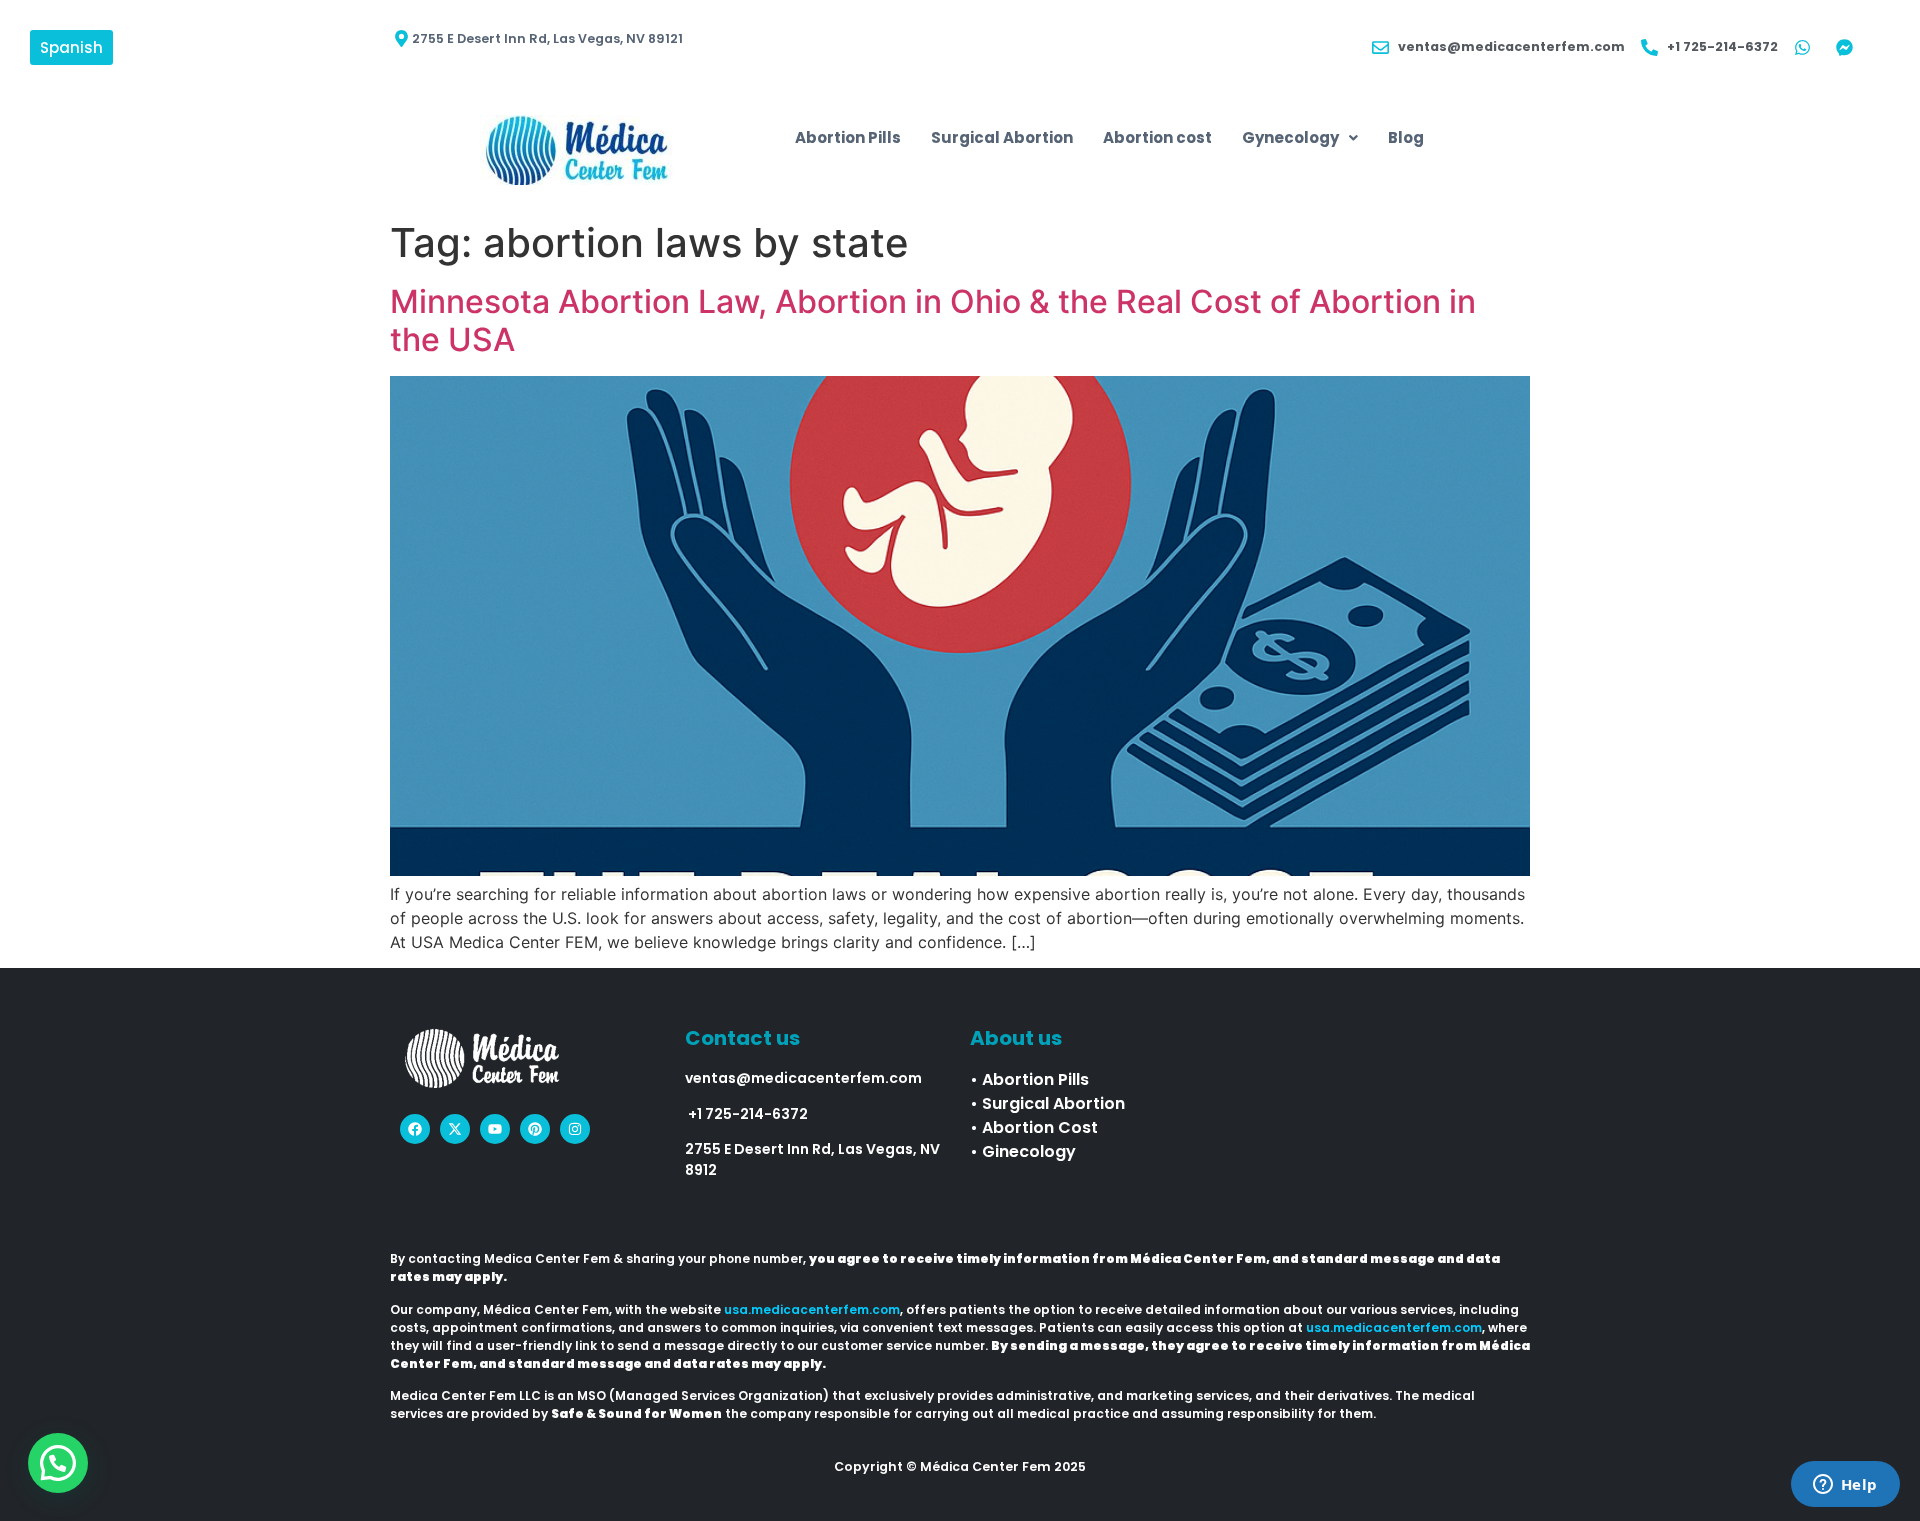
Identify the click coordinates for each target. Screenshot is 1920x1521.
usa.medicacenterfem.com (812, 1309)
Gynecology (1290, 137)
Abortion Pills (848, 137)
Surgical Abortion (1002, 137)
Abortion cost (1157, 137)
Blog (1406, 137)
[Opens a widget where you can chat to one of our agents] (1845, 1486)
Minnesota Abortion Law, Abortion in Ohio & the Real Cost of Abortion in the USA (933, 320)
